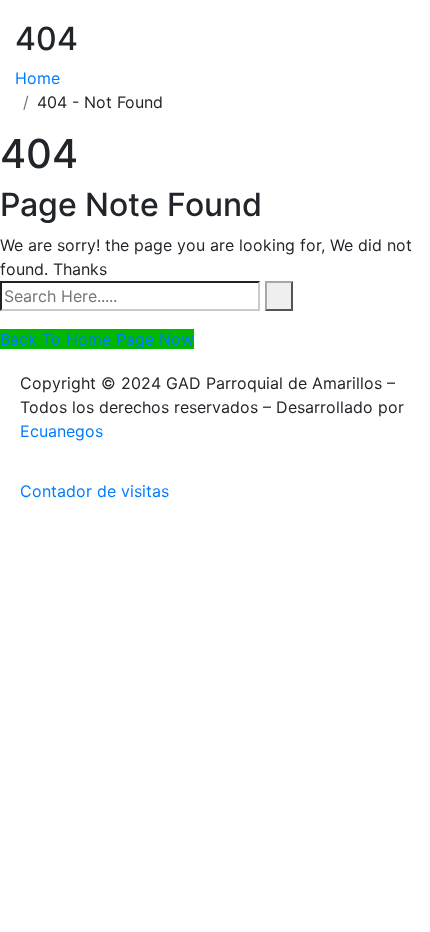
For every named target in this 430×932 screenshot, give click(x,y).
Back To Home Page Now (97, 339)
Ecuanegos (61, 431)
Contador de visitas (94, 491)
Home (42, 78)
